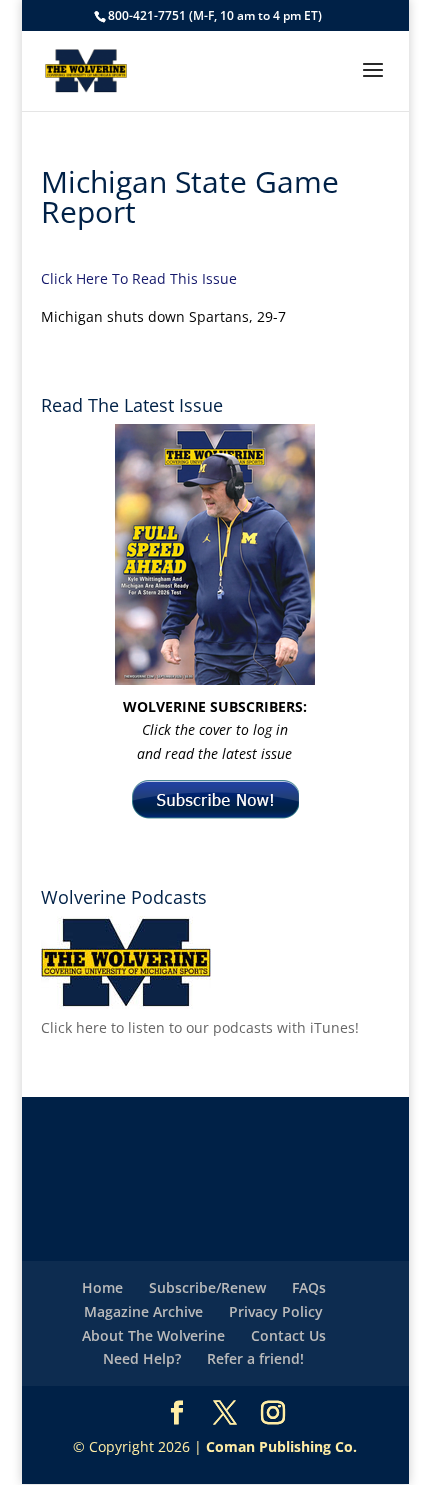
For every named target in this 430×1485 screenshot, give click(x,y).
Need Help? (142, 1358)
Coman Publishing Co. (281, 1446)
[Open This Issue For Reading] (215, 554)
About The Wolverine (153, 1335)
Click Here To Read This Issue (139, 278)
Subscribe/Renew (207, 1287)
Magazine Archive (143, 1311)
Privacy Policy (276, 1311)
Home (102, 1287)
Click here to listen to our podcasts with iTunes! (200, 1027)
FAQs (309, 1287)
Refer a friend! (255, 1358)
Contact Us (288, 1335)
